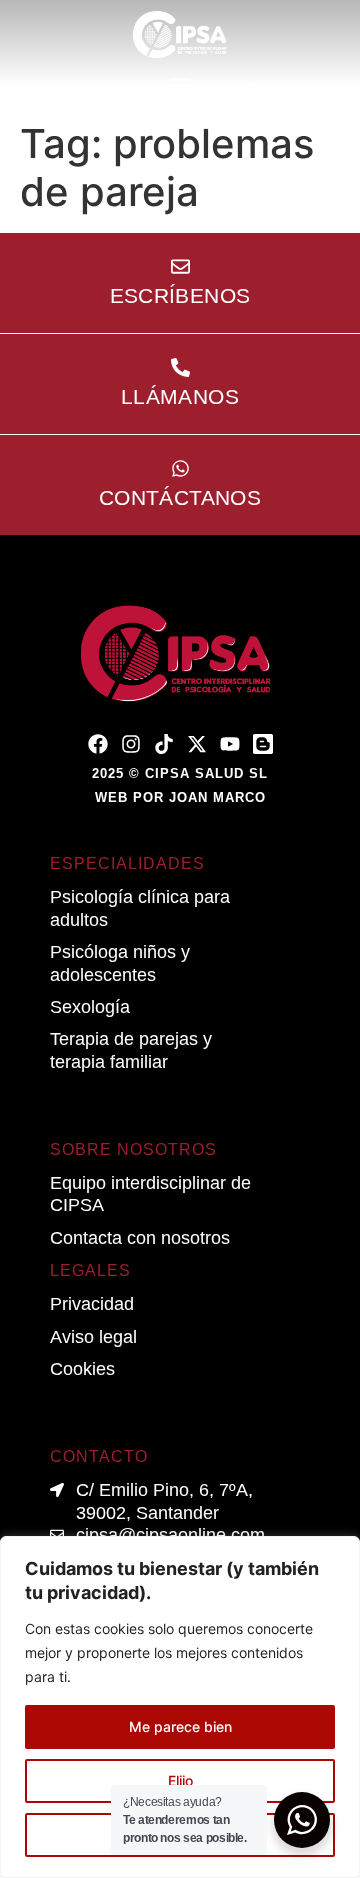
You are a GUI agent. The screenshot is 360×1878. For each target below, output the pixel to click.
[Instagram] (131, 744)
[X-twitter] (197, 744)
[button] (180, 85)
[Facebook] (98, 744)
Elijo (180, 1780)
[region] (180, 1707)
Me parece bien (180, 1726)
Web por (180, 797)
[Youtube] (230, 744)
